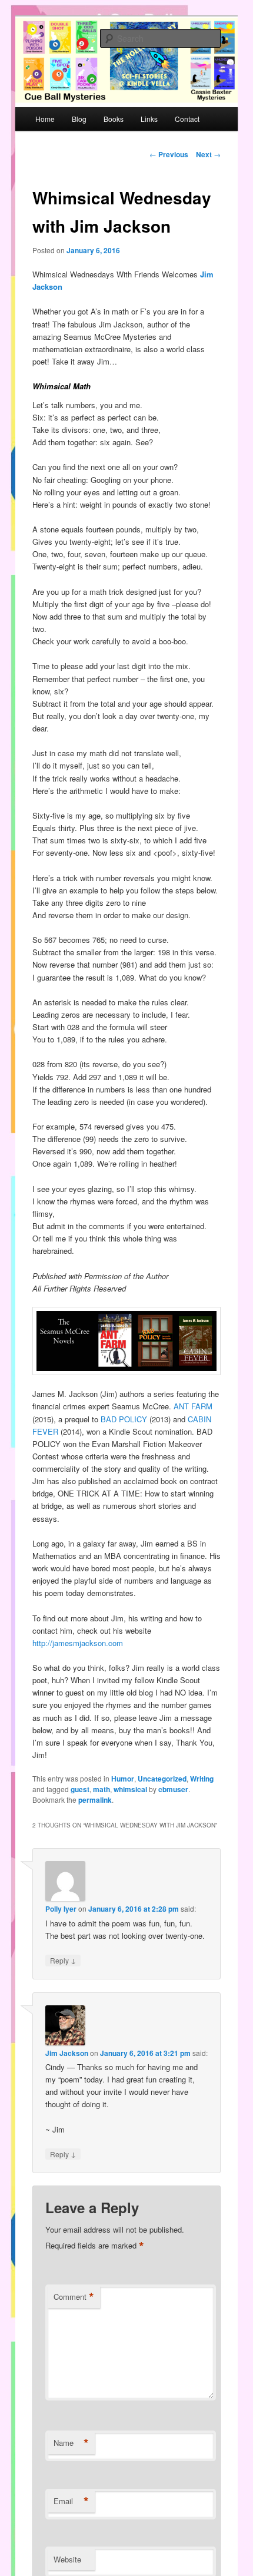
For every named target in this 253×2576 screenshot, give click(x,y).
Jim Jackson (67, 2053)
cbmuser (173, 1789)
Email (71, 2501)
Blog (79, 119)
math (101, 1789)
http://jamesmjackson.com (78, 1643)
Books (114, 119)
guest (80, 1789)
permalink (95, 1800)
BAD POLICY (124, 1419)
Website (67, 2559)
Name (71, 2443)
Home (45, 119)
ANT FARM (193, 1406)
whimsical (130, 1789)
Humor (123, 1779)
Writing (202, 1779)
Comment (74, 2297)
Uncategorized (162, 1779)
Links (149, 119)
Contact (187, 119)
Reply (63, 1960)
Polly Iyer (61, 1909)
